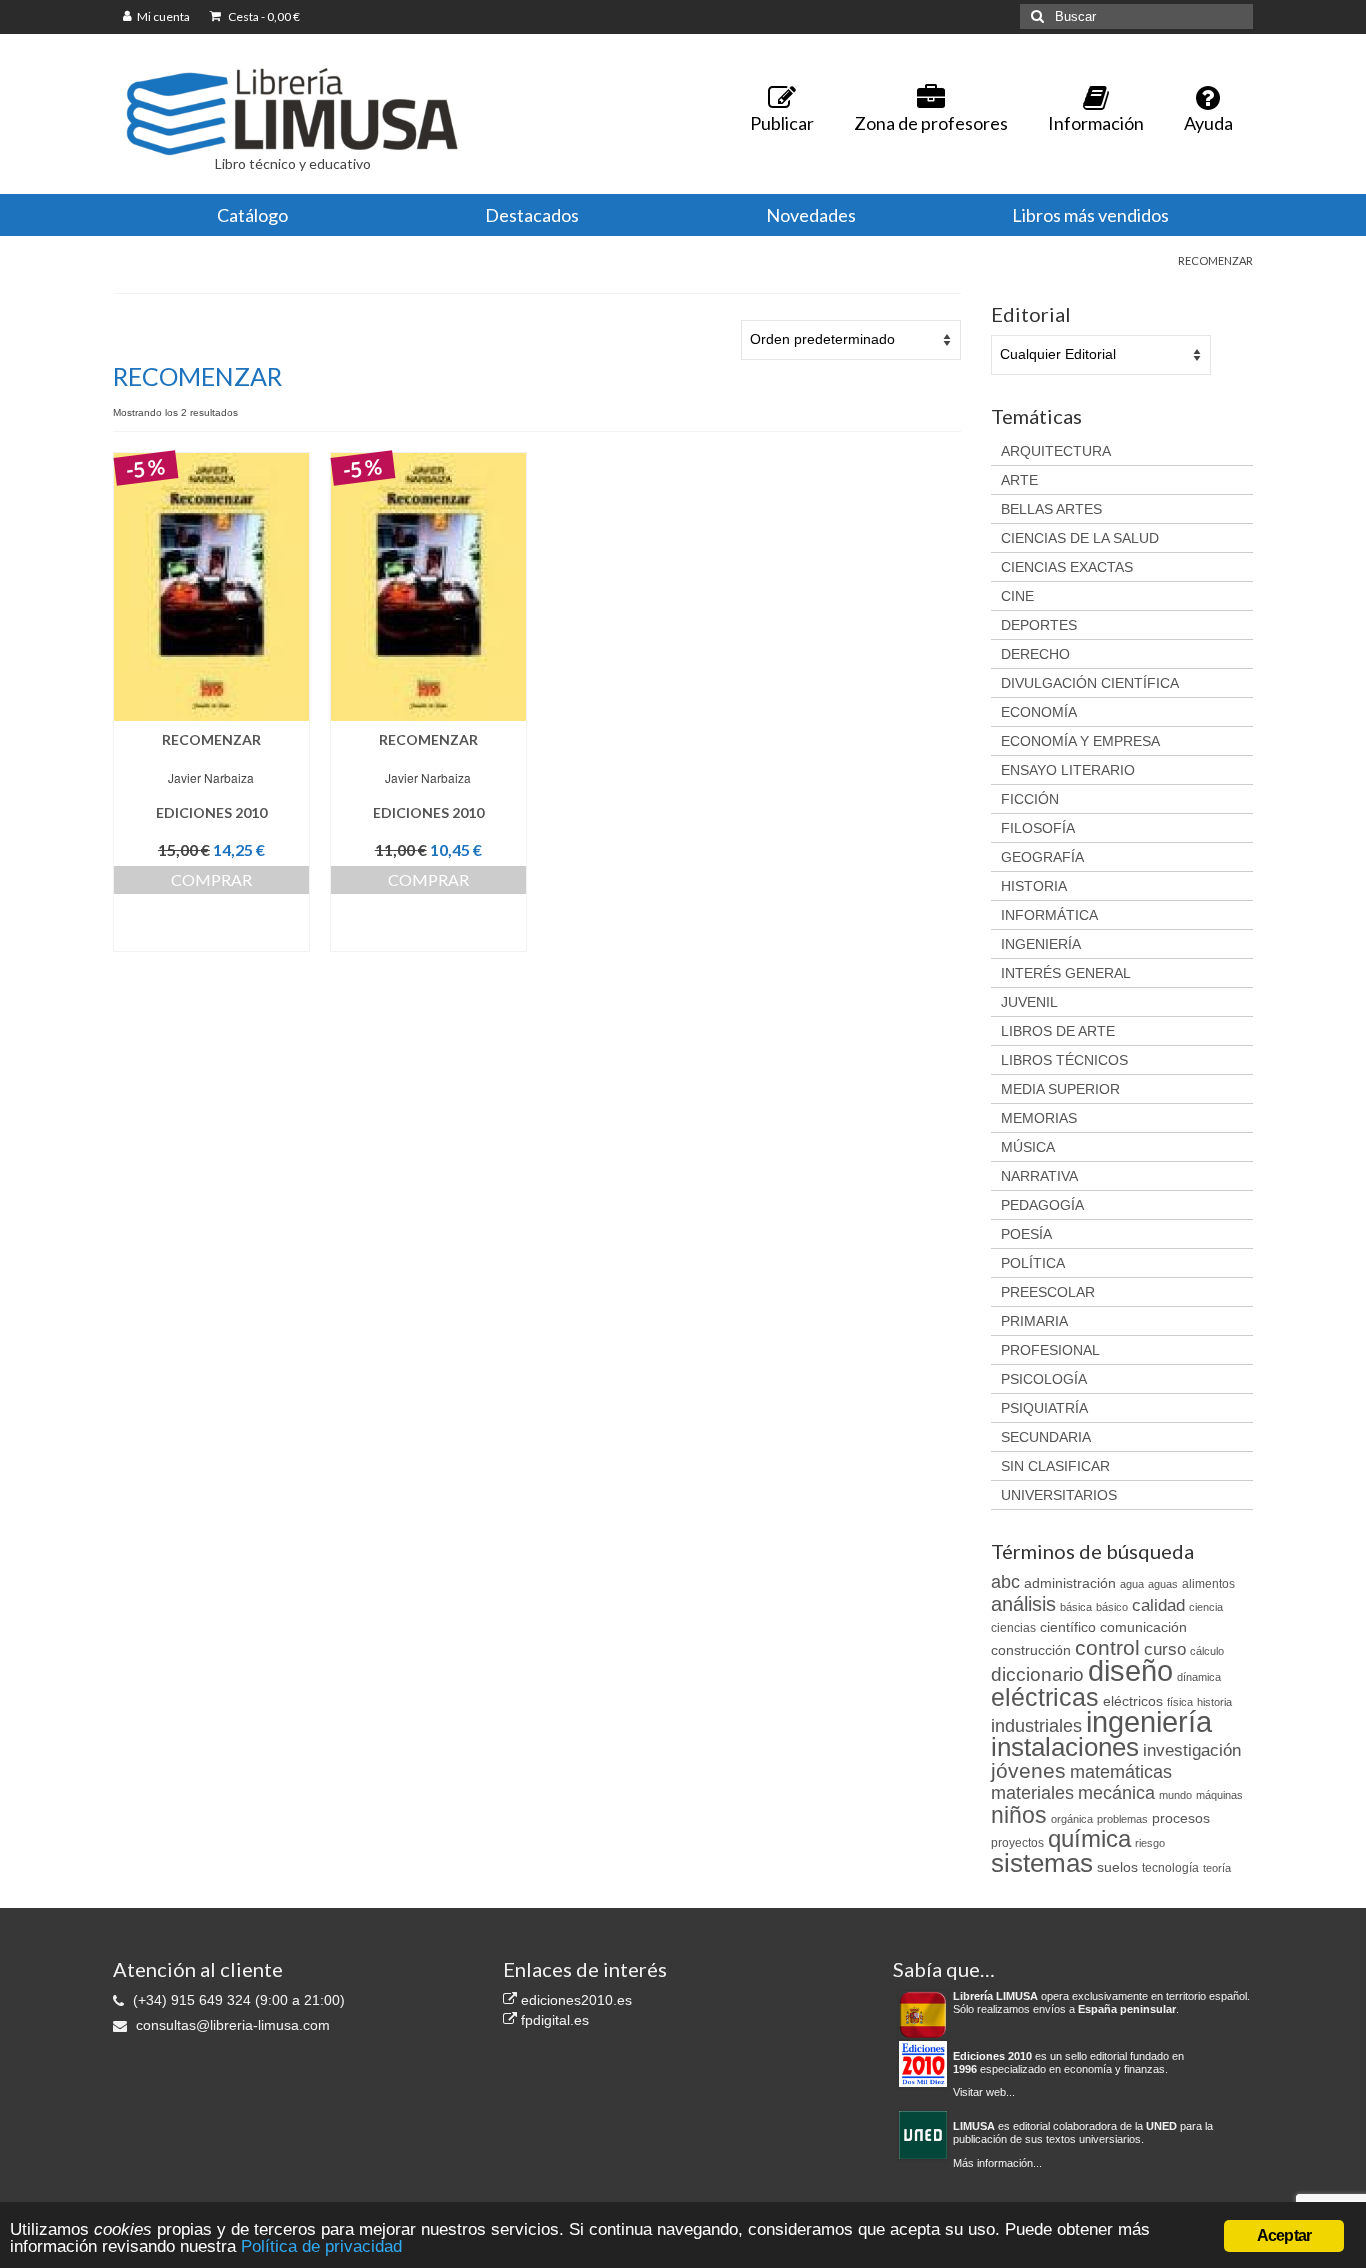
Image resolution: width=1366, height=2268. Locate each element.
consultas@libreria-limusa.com (231, 2025)
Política (1033, 1263)
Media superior (1060, 1089)
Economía (1039, 712)
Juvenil (1029, 1002)
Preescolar (1048, 1292)
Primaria (1034, 1321)
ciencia (1206, 1607)
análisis (1023, 1604)
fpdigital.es (553, 2020)
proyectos (1017, 1843)
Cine (1017, 596)
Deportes (1039, 625)
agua (1132, 1584)
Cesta (263, 16)
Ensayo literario (1068, 770)
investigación (1192, 1750)
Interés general (1066, 973)
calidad (1158, 1605)
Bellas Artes (1051, 509)
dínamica (1199, 1677)
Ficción (1030, 799)
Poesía (1026, 1234)
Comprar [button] (211, 879)
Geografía (1042, 857)
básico (1112, 1607)
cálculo (1207, 1651)
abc (1005, 1582)
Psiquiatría (1044, 1408)
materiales (1032, 1793)
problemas (1122, 1819)
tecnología (1170, 1868)
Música (1028, 1147)
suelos (1117, 1867)
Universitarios (1059, 1495)
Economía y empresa (1080, 741)
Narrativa (1039, 1176)
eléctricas (1045, 1697)
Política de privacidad (321, 2246)
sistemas (1042, 1863)
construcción (1031, 1650)
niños (1019, 1815)
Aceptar (1284, 2235)
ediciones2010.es (574, 2000)
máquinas (1219, 1795)
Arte (1019, 480)
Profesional (1050, 1350)
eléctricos (1133, 1701)
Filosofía (1038, 828)
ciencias (1013, 1628)
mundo (1175, 1795)
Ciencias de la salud (1080, 538)
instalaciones (1065, 1747)
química (1089, 1838)
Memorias (1039, 1118)
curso (1165, 1649)
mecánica (1116, 1793)
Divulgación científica (1090, 683)
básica (1076, 1607)
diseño (1130, 1670)
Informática (1049, 915)
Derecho (1035, 654)
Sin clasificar (1055, 1466)
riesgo (1150, 1843)
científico (1068, 1627)
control (1107, 1648)
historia (1214, 1702)
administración (1070, 1583)
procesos (1181, 1818)
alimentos (1208, 1584)
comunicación (1143, 1627)
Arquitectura (1056, 451)
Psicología (1044, 1379)
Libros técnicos (1064, 1060)
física (1180, 1702)
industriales (1036, 1726)
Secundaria (1046, 1437)
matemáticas (1121, 1772)
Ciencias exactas (1067, 567)
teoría (1217, 1868)
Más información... (997, 2163)
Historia (1034, 886)
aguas (1163, 1584)
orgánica (1072, 1819)
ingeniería (1149, 1721)
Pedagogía (1042, 1205)
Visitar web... (984, 2092)
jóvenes (1028, 1771)
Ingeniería (1041, 944)
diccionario (1037, 1674)
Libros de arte (1058, 1031)
